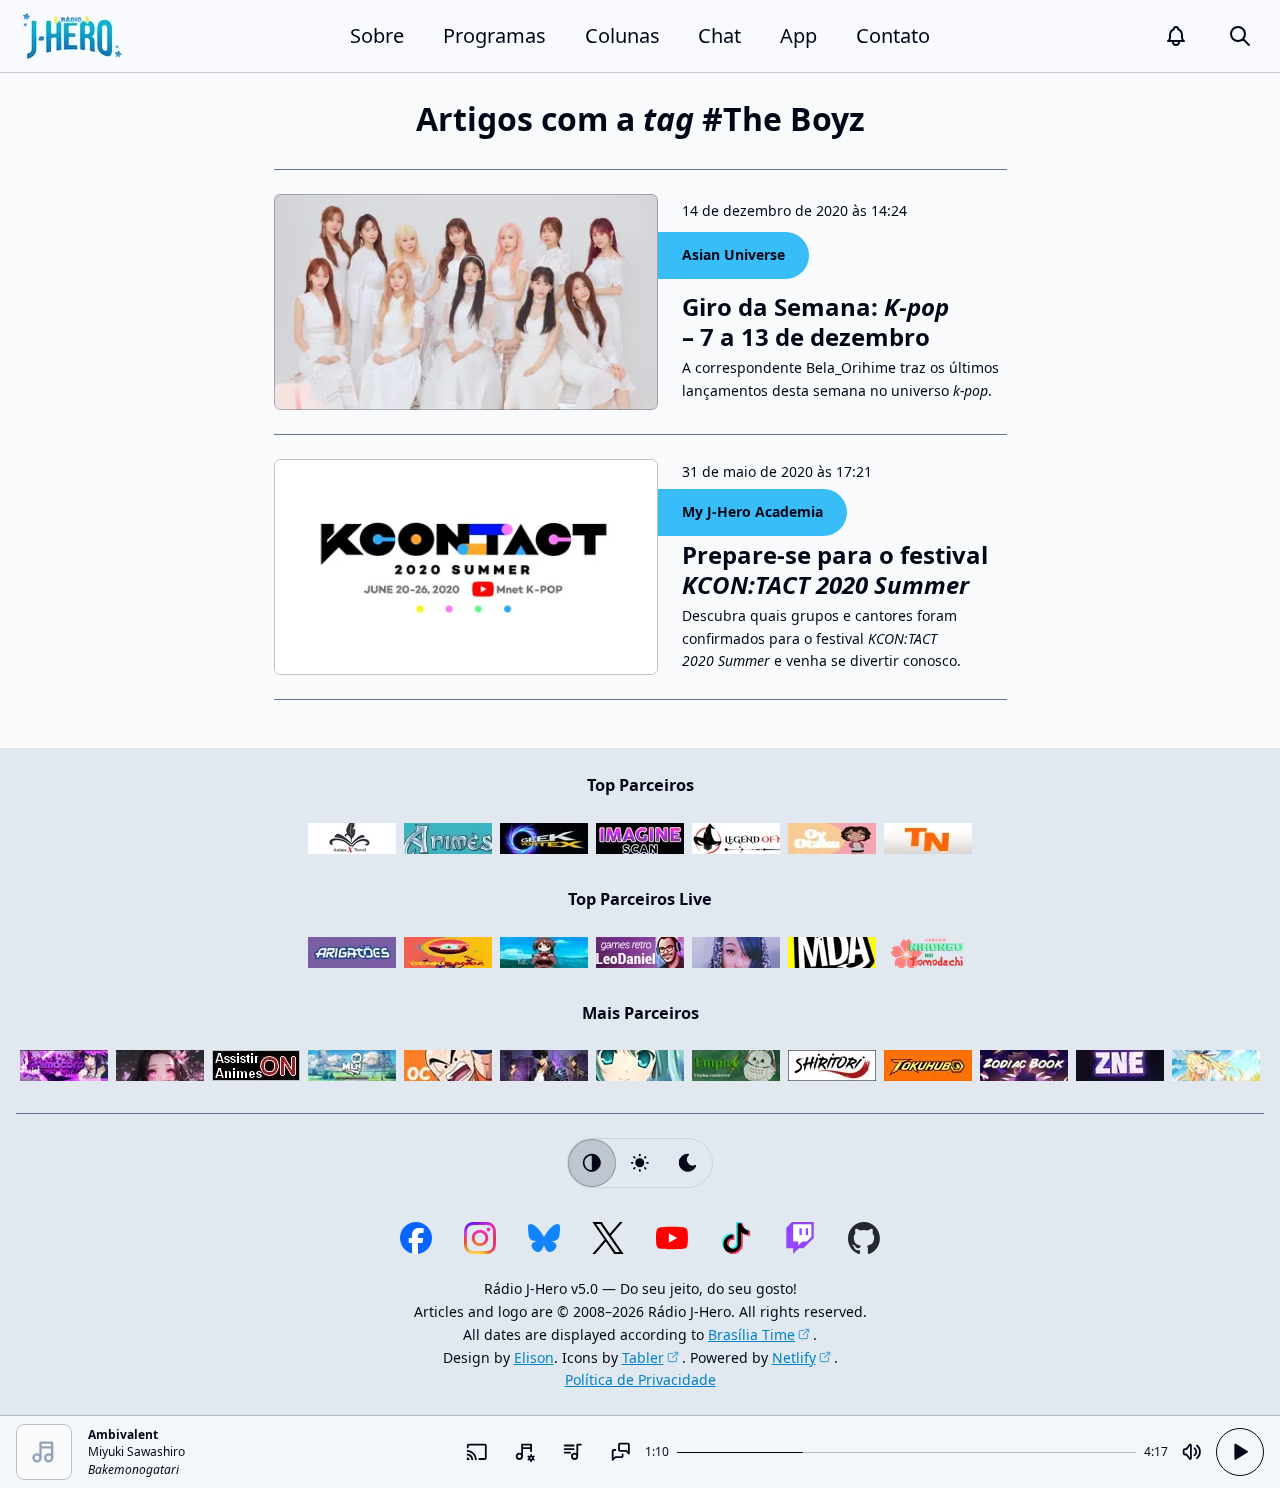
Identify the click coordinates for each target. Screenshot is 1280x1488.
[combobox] (525, 1452)
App (798, 35)
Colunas (622, 35)
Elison (534, 1357)
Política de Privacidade (640, 1379)
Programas (494, 35)
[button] (1176, 36)
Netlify (794, 1357)
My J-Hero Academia (752, 511)
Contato (893, 35)
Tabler (643, 1357)
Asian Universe (733, 254)
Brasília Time (751, 1334)
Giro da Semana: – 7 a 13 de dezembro (815, 322)
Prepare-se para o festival (835, 570)
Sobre (377, 35)
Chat (719, 35)
